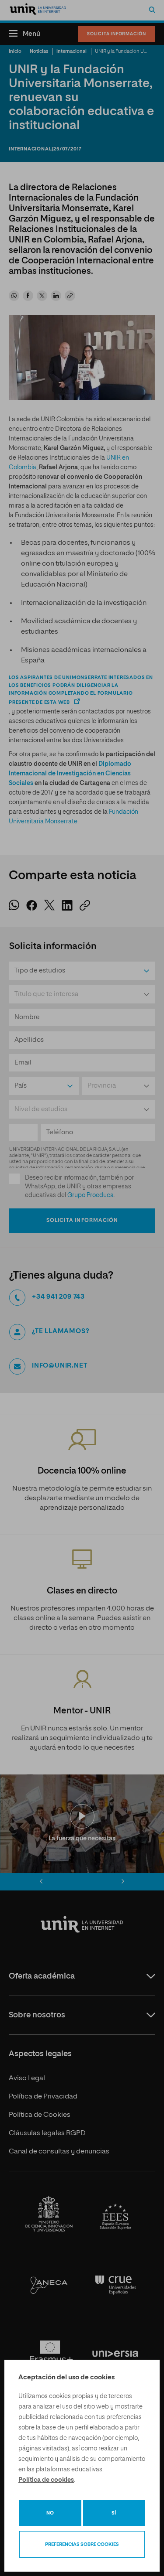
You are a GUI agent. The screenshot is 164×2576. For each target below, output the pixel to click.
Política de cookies (46, 2480)
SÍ (114, 2513)
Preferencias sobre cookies (82, 2544)
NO (50, 2513)
